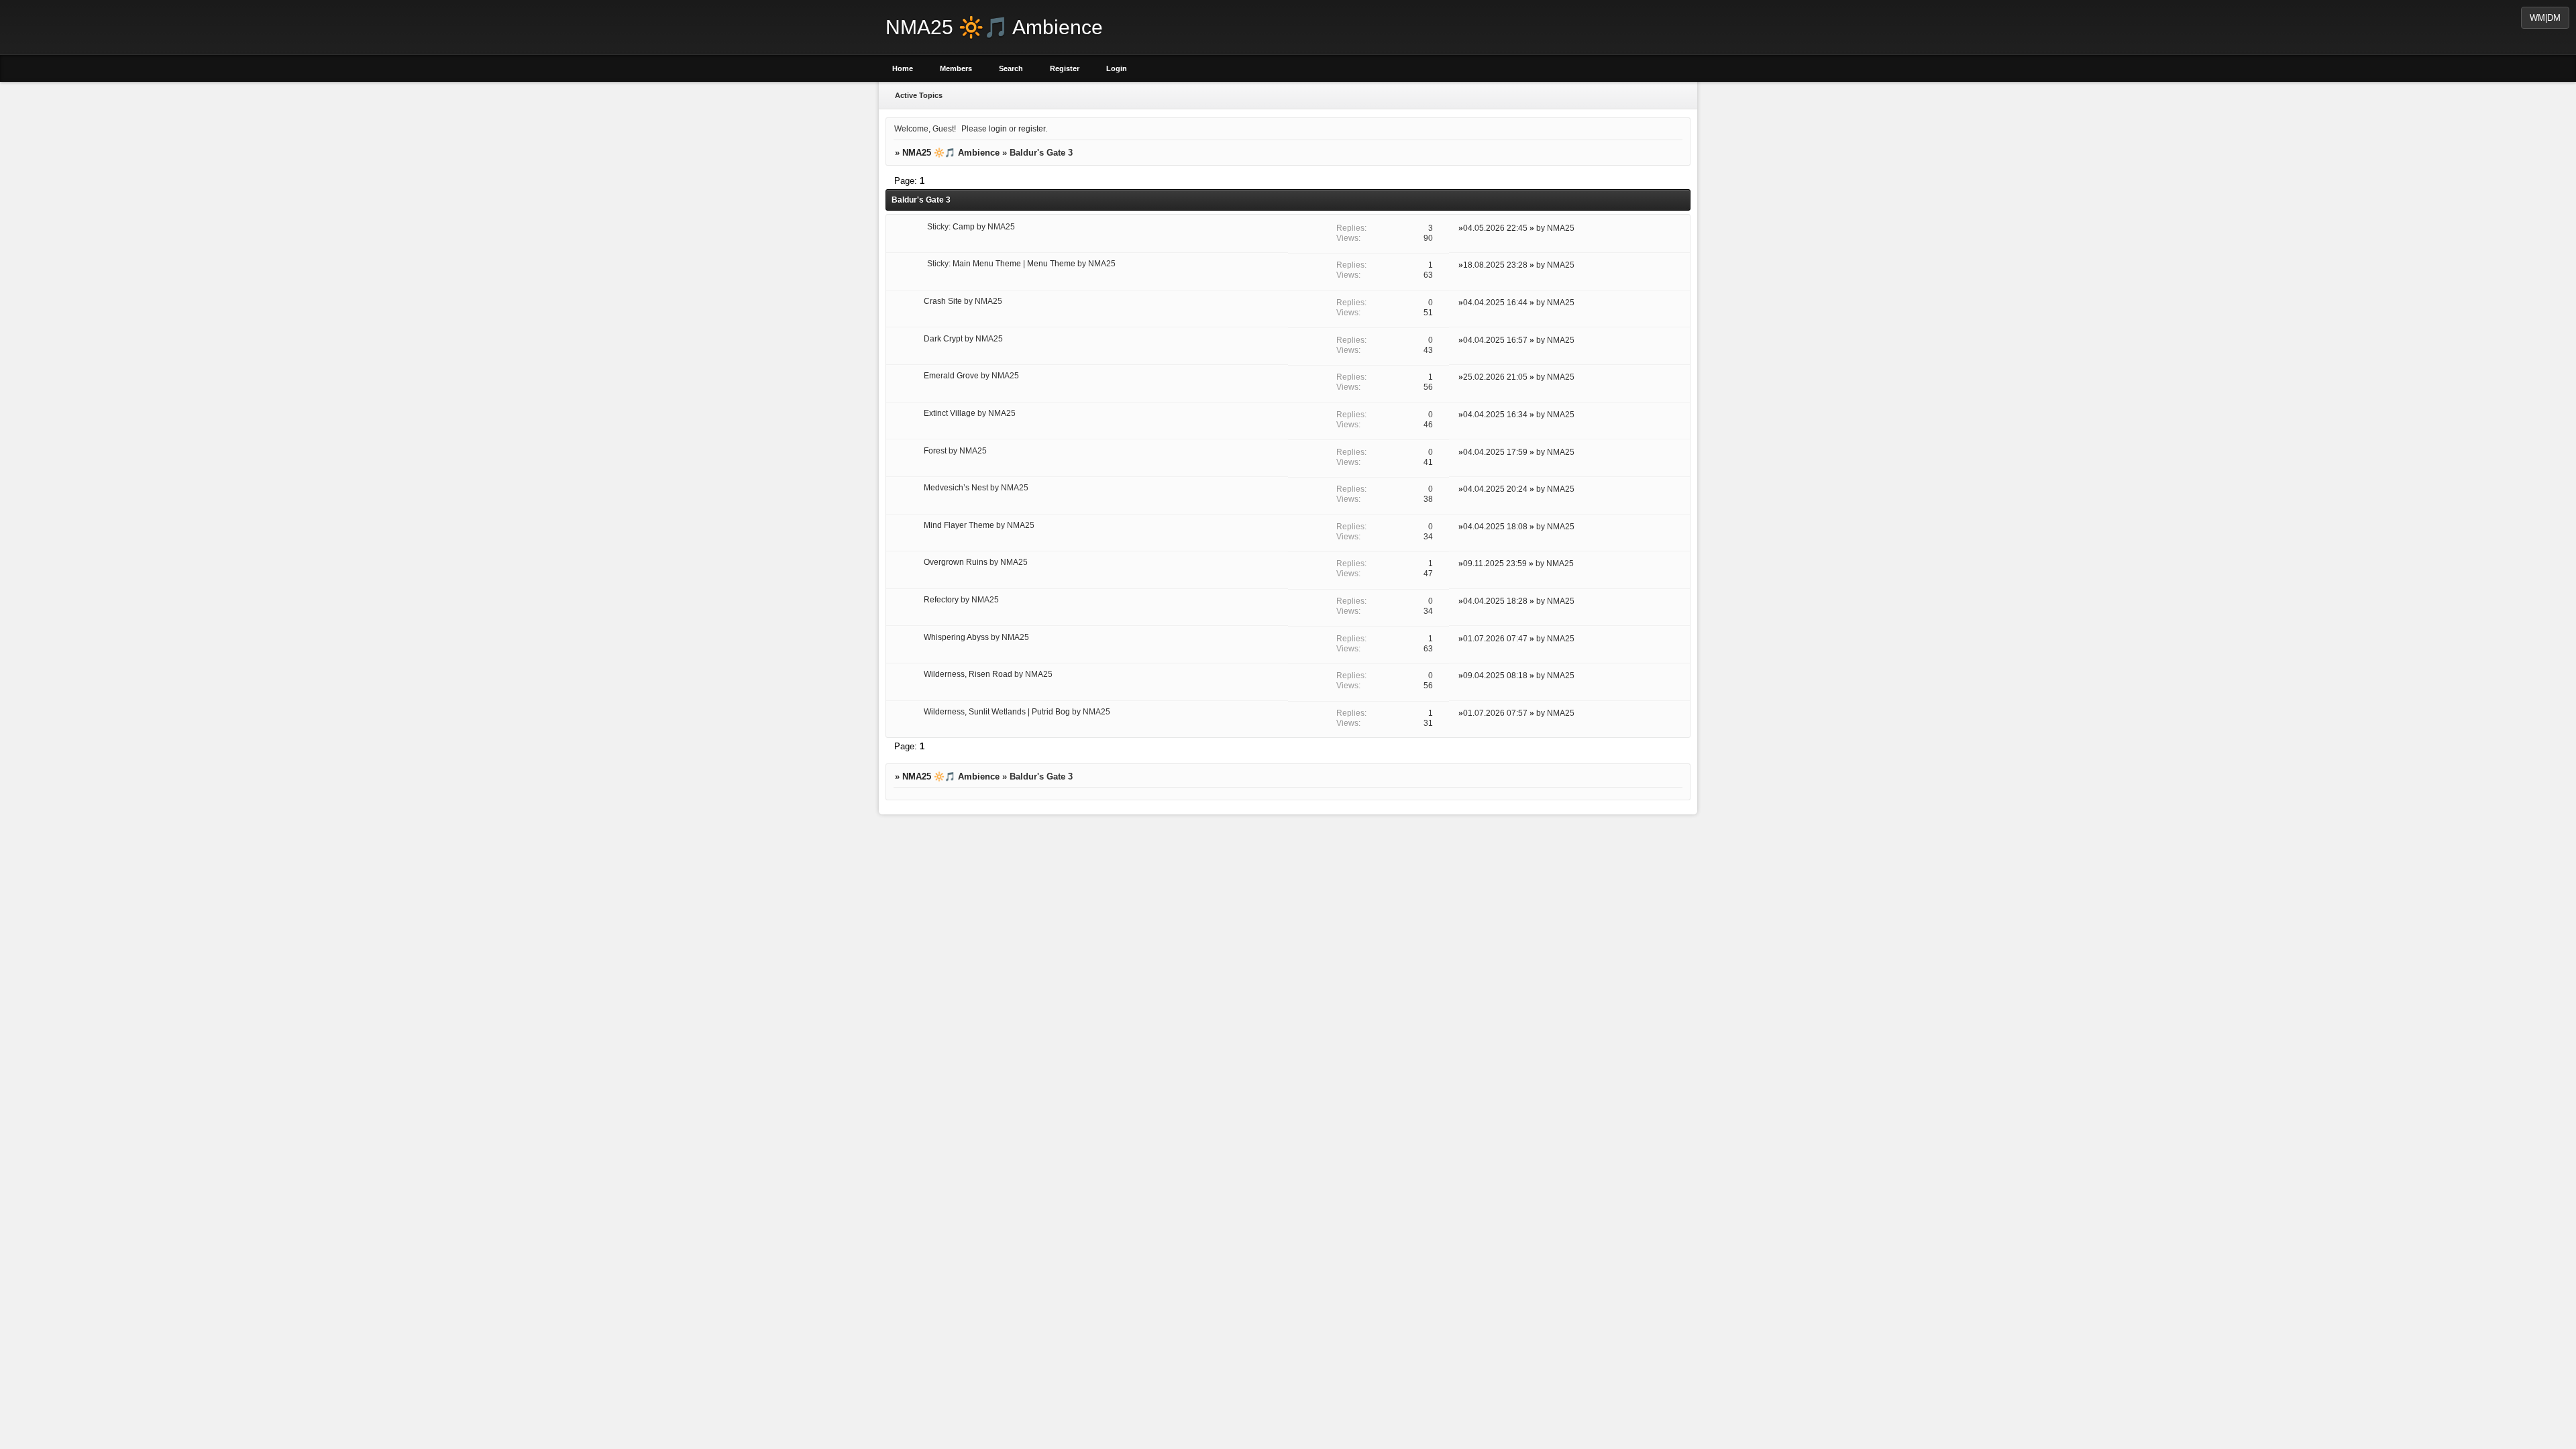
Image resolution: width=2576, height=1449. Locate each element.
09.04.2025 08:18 (1495, 675)
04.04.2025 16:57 (1495, 340)
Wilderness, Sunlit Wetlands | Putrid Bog (997, 711)
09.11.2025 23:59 (1495, 563)
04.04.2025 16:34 (1495, 414)
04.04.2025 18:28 (1495, 601)
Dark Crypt (943, 338)
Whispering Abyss (956, 637)
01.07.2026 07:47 (1495, 638)
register (1032, 128)
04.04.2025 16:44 (1495, 302)
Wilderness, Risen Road (968, 674)
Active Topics (919, 95)
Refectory (941, 599)
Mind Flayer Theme (959, 525)
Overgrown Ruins (956, 562)
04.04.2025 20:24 (1495, 489)
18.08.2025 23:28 (1495, 265)
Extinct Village (950, 413)
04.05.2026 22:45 (1495, 228)
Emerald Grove (951, 375)
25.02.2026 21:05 (1495, 377)
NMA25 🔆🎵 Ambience (951, 153)
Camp (964, 226)
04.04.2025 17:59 (1495, 452)
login (998, 128)
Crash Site (943, 301)
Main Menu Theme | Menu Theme (1014, 263)
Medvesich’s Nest (956, 487)
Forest (935, 450)
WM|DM (2545, 18)
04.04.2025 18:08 (1495, 526)
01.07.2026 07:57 (1495, 713)
